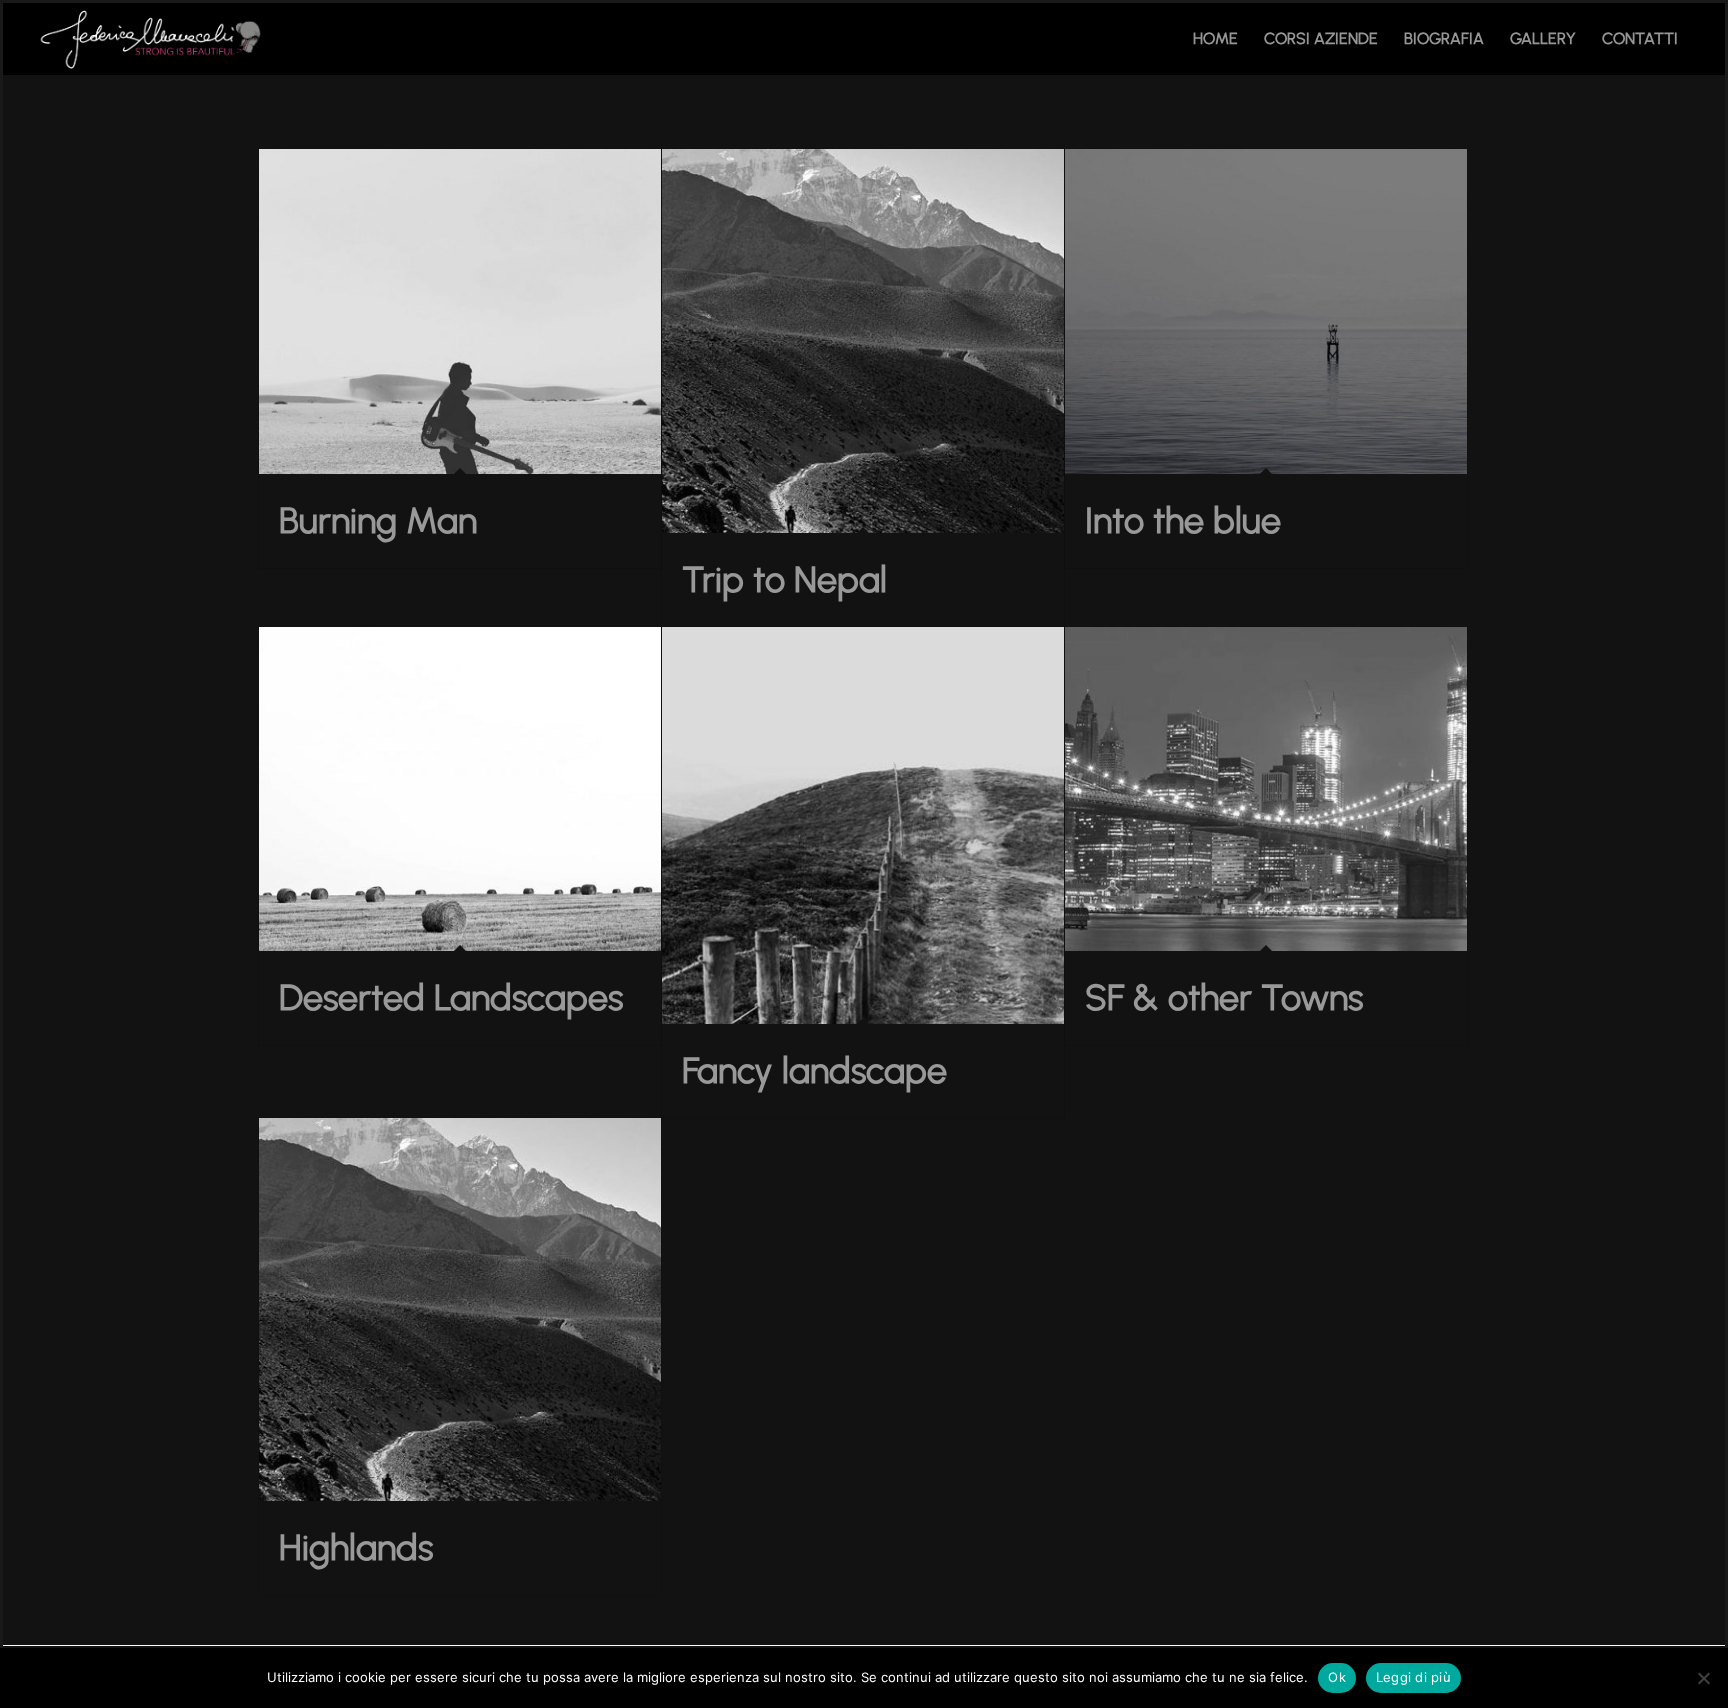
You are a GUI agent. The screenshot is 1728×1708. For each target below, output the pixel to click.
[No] (1703, 1678)
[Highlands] (460, 1310)
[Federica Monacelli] (153, 39)
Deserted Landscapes (451, 997)
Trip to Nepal (784, 579)
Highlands (356, 1547)
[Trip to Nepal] (863, 341)
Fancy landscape (814, 1070)
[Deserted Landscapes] (460, 789)
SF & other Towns (1224, 997)
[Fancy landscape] (863, 825)
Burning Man (378, 520)
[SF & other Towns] (1266, 789)
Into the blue (1183, 520)
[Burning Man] (460, 311)
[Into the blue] (1266, 311)
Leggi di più (1413, 1677)
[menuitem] (1215, 39)
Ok (1337, 1677)
